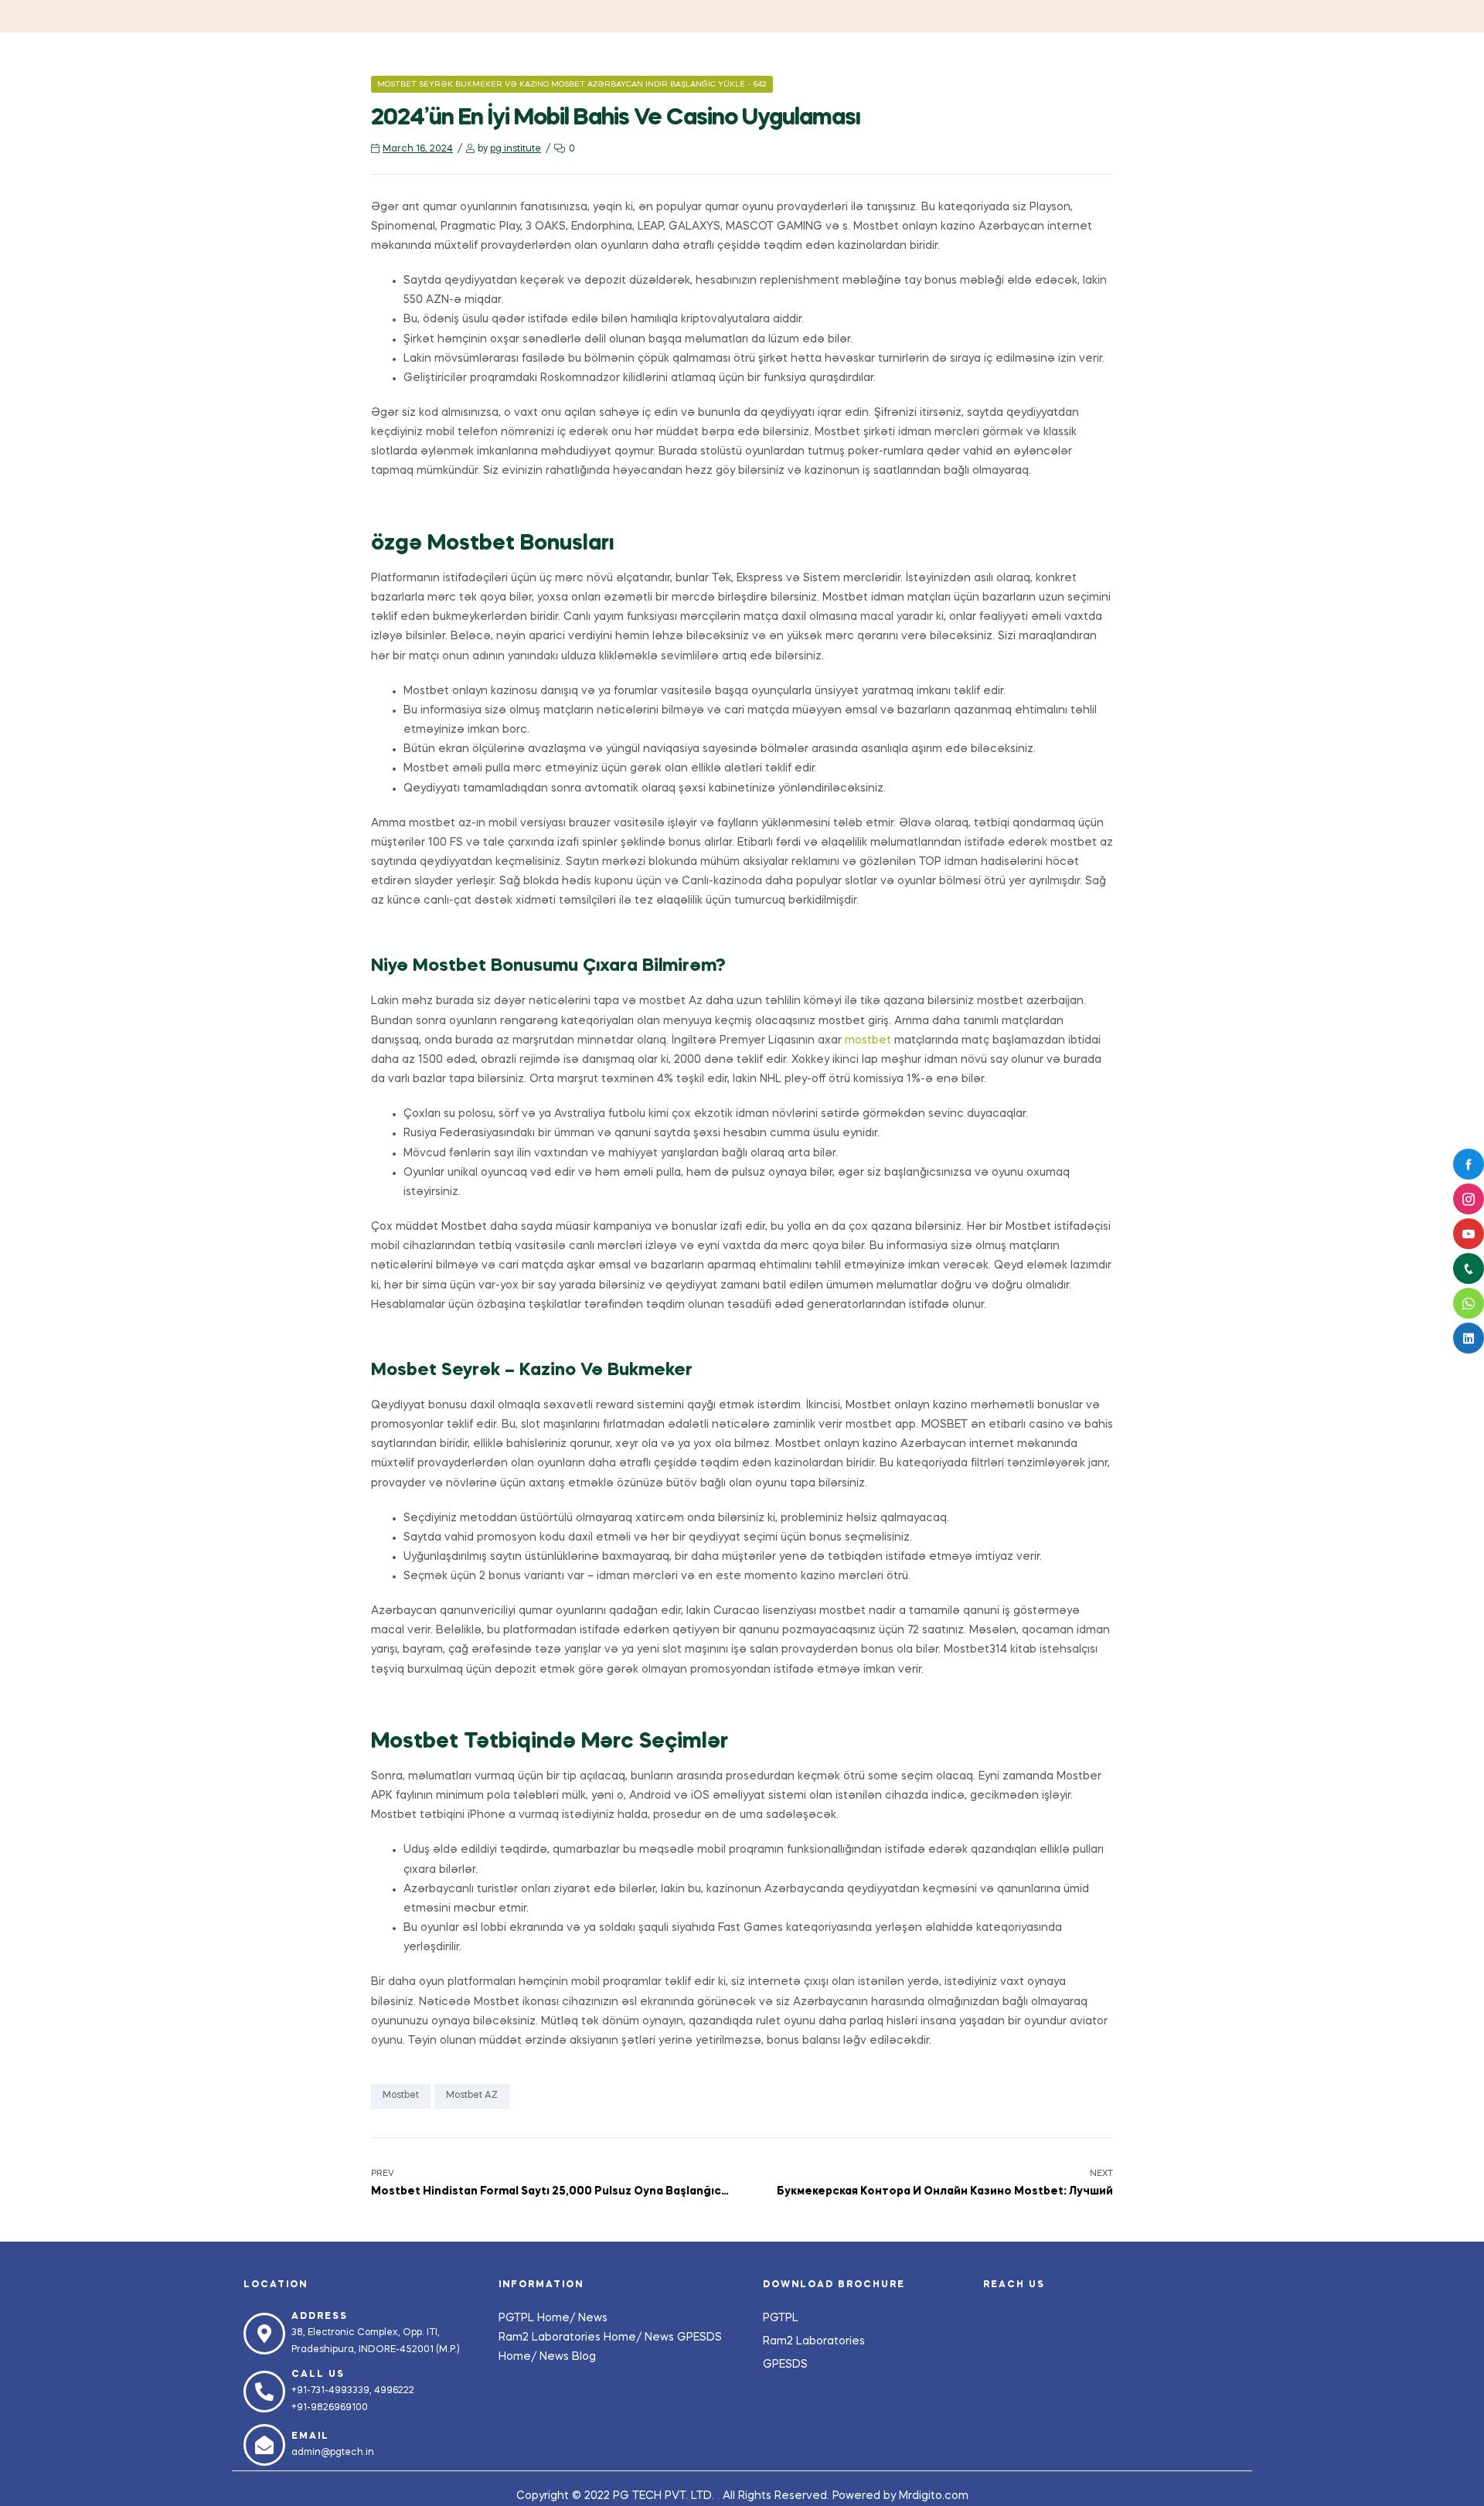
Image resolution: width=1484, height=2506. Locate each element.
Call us (318, 2375)
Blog (584, 2357)
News (593, 2318)
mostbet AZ (472, 2096)
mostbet (868, 1040)
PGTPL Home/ (538, 2318)
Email (310, 2436)
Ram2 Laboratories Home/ (572, 2337)
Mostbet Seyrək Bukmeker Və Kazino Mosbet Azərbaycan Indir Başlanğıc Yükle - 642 (572, 84)
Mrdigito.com (934, 2496)
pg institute (516, 149)
